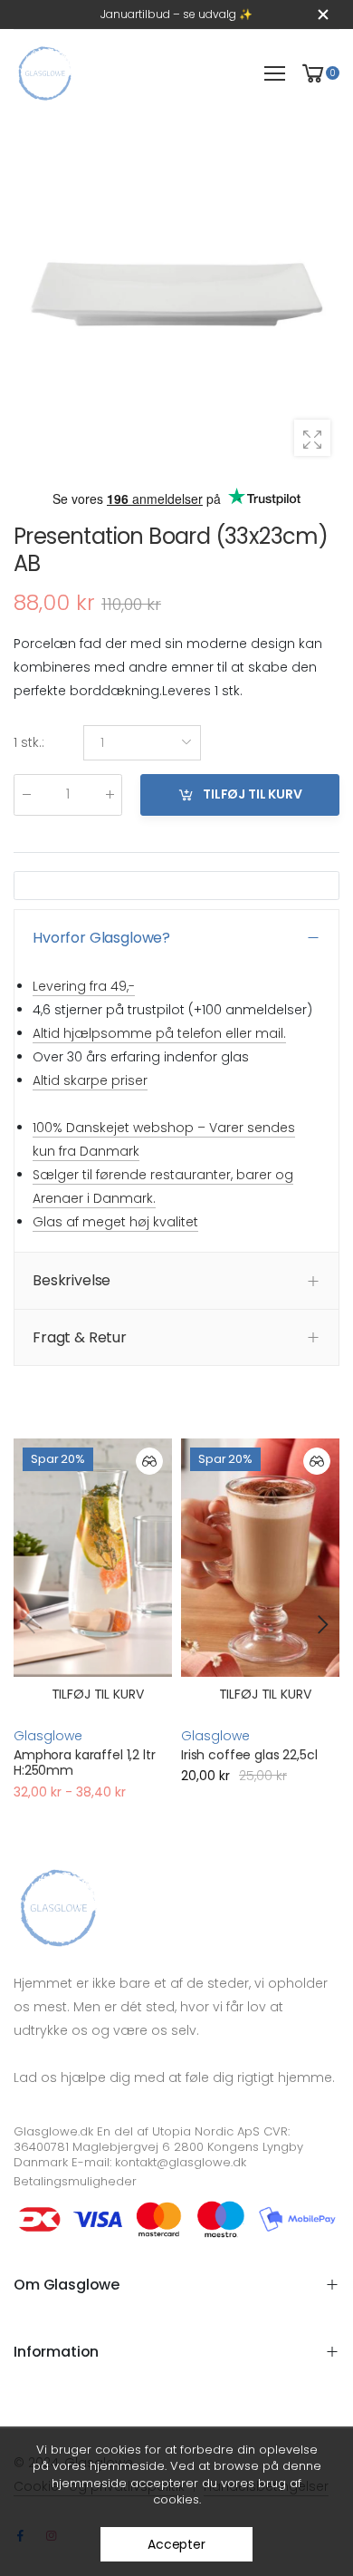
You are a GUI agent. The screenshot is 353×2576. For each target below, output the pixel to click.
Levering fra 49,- (84, 986)
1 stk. (29, 743)
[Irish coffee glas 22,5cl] (260, 1558)
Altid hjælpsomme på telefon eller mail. (159, 1033)
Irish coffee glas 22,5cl (249, 1755)
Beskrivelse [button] (72, 1281)
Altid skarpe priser (90, 1081)
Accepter (176, 2544)
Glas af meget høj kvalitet (115, 1223)
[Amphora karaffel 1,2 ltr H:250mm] (93, 1558)
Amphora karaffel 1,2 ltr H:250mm (85, 1763)
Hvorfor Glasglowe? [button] (101, 938)
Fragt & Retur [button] (80, 1337)
